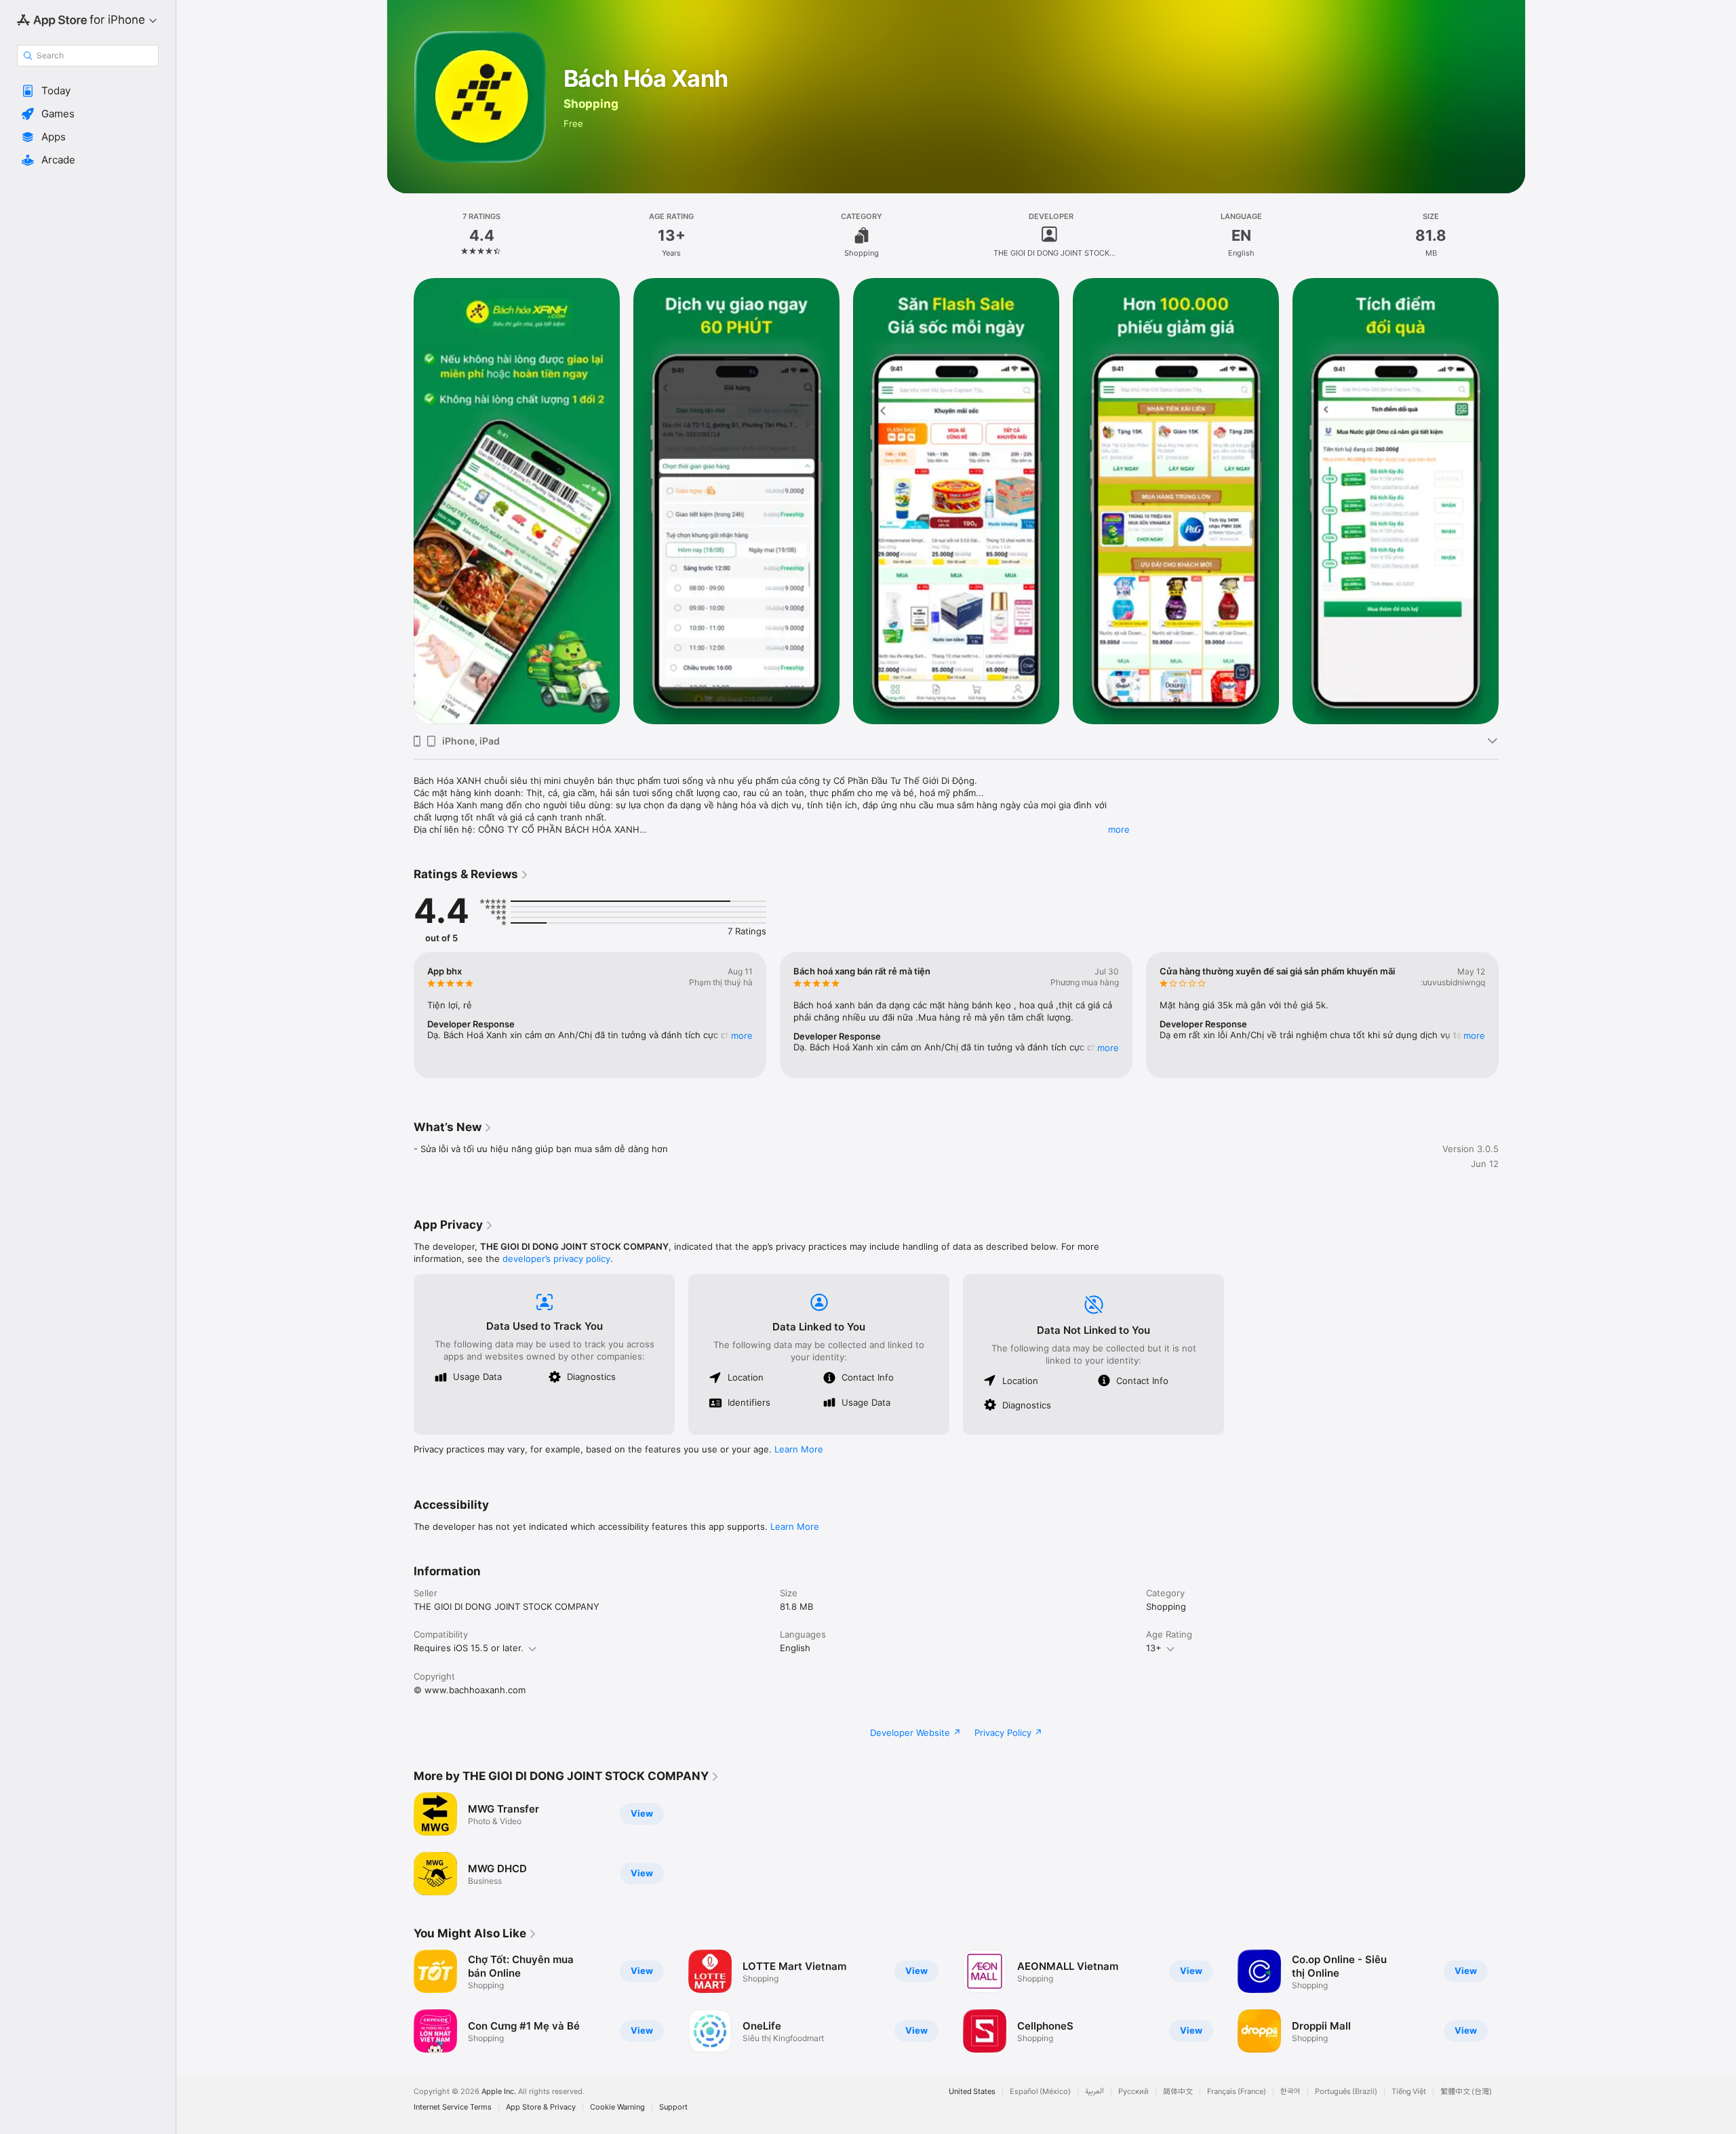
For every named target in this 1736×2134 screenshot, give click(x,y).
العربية (1094, 2092)
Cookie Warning (617, 2107)
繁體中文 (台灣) (1466, 2092)
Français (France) (1237, 2092)
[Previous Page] (400, 1015)
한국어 (1290, 2092)
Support (673, 2107)
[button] (88, 91)
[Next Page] (1512, 1015)
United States (972, 2092)
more (1119, 829)
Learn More (799, 1449)
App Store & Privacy (541, 2107)
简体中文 (1178, 2092)
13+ (1154, 1648)
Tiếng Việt (1409, 2092)
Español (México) (1040, 2092)
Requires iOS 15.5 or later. (469, 1648)
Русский (1133, 2092)
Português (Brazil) (1346, 2092)
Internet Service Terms (453, 2107)
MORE (742, 1035)
